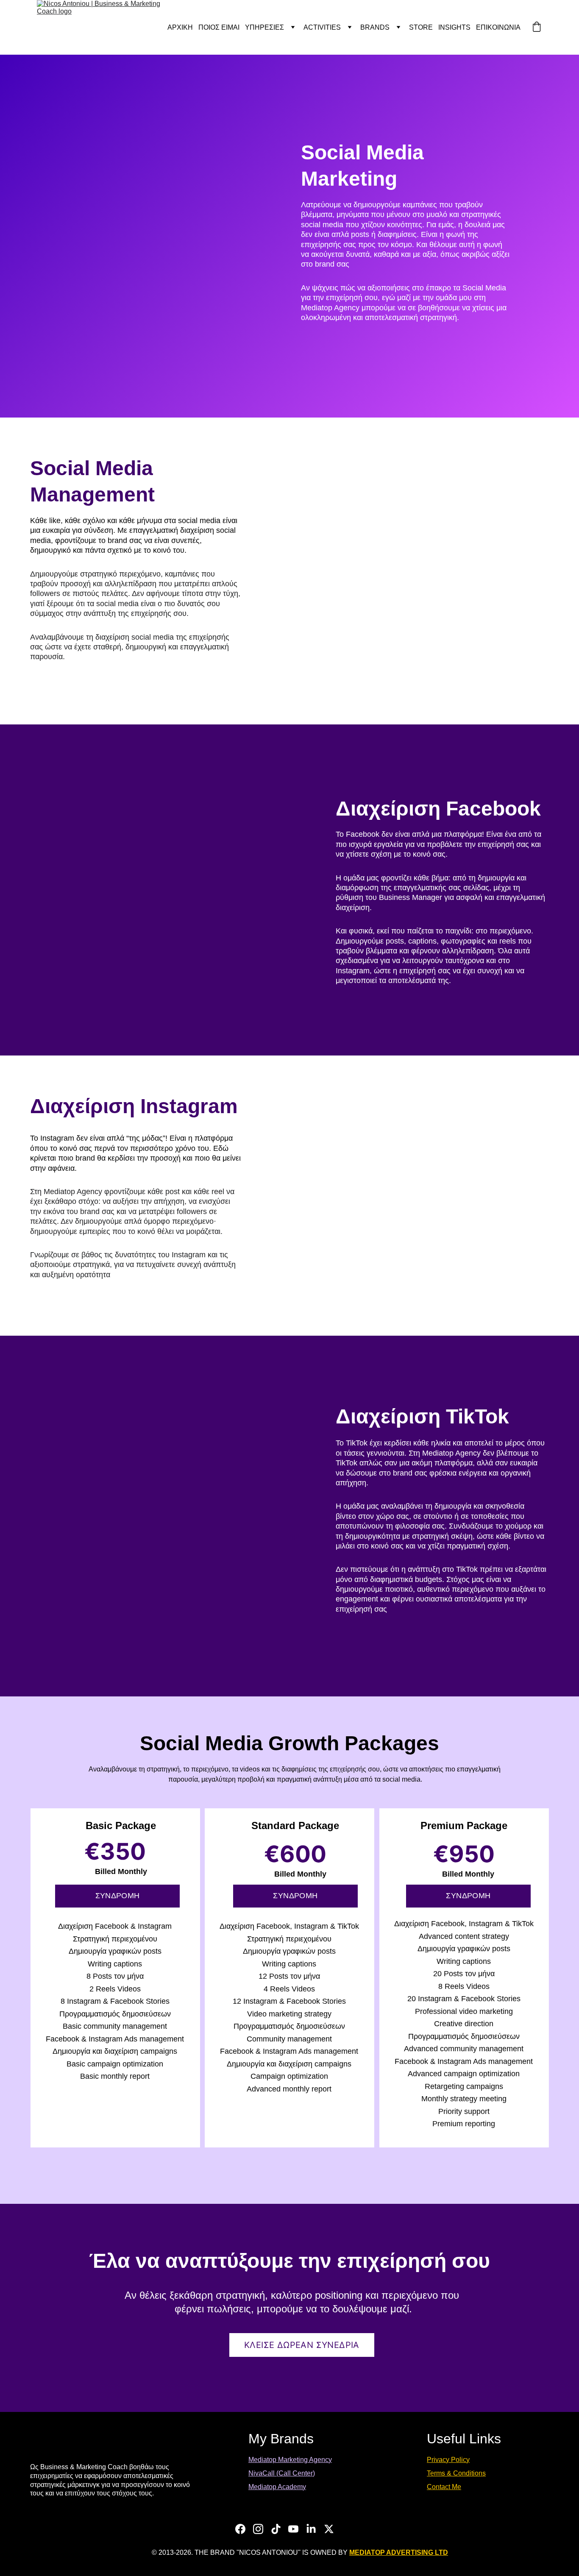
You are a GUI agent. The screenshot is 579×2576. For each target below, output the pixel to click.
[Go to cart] (537, 28)
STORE (421, 27)
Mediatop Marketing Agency (290, 2460)
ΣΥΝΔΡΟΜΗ (118, 1896)
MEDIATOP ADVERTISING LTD (399, 2552)
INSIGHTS (454, 27)
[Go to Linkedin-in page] (311, 2529)
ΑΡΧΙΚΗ (180, 27)
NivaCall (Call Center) (282, 2473)
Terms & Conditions (456, 2473)
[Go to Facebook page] (240, 2529)
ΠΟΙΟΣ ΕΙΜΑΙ (219, 27)
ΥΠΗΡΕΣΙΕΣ (264, 27)
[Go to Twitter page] (329, 2529)
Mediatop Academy (277, 2487)
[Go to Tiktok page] (276, 2529)
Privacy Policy (448, 2460)
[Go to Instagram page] (258, 2529)
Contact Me (444, 2487)
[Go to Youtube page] (293, 2529)
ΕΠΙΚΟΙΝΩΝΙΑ (498, 27)
